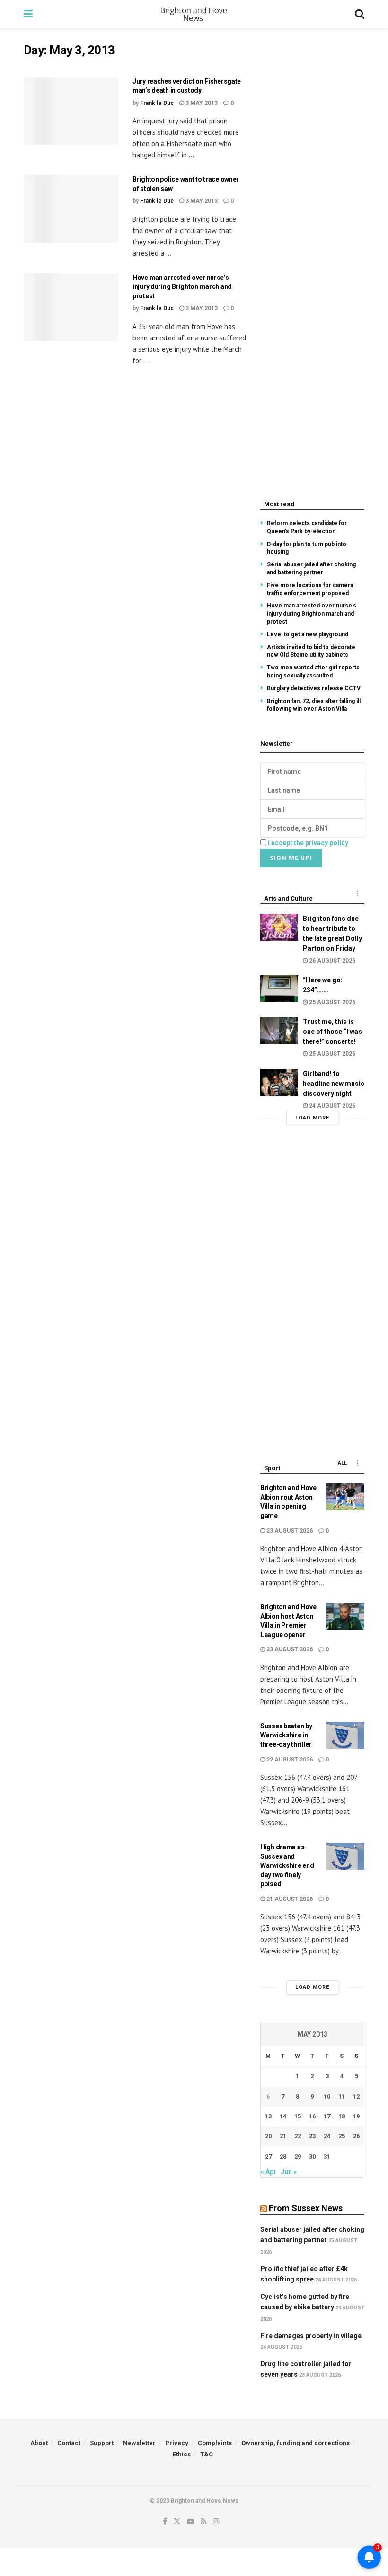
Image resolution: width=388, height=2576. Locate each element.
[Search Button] (360, 14)
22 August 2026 (289, 1760)
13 (268, 2116)
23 (312, 2136)
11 (342, 2096)
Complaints (215, 2443)
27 (268, 2156)
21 (283, 2136)
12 (356, 2096)
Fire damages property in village (311, 2336)
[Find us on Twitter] (177, 2522)
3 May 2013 (201, 103)
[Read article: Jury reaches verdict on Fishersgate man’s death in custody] (71, 111)
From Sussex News (306, 2208)
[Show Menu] (28, 14)
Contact (69, 2443)
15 (298, 2116)
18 (342, 2116)
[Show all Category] (357, 893)
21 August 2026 (289, 1899)
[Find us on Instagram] (216, 2522)
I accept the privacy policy (308, 843)
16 (312, 2116)
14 (283, 2116)
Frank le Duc (157, 103)
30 (312, 2156)
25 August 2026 (331, 1002)
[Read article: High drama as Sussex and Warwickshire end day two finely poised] (345, 1856)
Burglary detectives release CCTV (314, 688)
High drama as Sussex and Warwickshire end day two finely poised (287, 1865)
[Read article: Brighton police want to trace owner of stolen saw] (71, 209)
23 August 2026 (289, 1531)
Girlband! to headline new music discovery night (334, 1084)
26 (356, 2136)
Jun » (289, 2172)
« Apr (269, 2172)
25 (342, 2136)
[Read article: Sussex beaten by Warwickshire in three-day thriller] (345, 1735)
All (342, 1463)
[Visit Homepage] (194, 14)
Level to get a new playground (308, 634)
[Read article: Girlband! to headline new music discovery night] (279, 1082)
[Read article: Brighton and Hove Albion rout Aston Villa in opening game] (345, 1497)
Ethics (182, 2454)
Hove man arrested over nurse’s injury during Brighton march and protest (182, 287)
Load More (312, 1118)
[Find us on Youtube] (191, 2522)
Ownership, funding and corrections (295, 2443)
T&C (207, 2454)
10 (327, 2096)
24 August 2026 (331, 1106)
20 (268, 2136)
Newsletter (139, 2443)
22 (298, 2136)
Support (102, 2443)
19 (356, 2116)
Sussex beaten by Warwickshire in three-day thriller (286, 1735)
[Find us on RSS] (204, 2522)
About (39, 2443)
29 (298, 2156)
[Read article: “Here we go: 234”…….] (279, 989)
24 (327, 2136)
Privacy (177, 2443)
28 (283, 2156)
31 (327, 2156)
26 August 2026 (331, 961)
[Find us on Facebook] (165, 2522)
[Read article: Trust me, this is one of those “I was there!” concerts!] (279, 1030)
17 (327, 2116)
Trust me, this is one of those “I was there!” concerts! (332, 1032)
